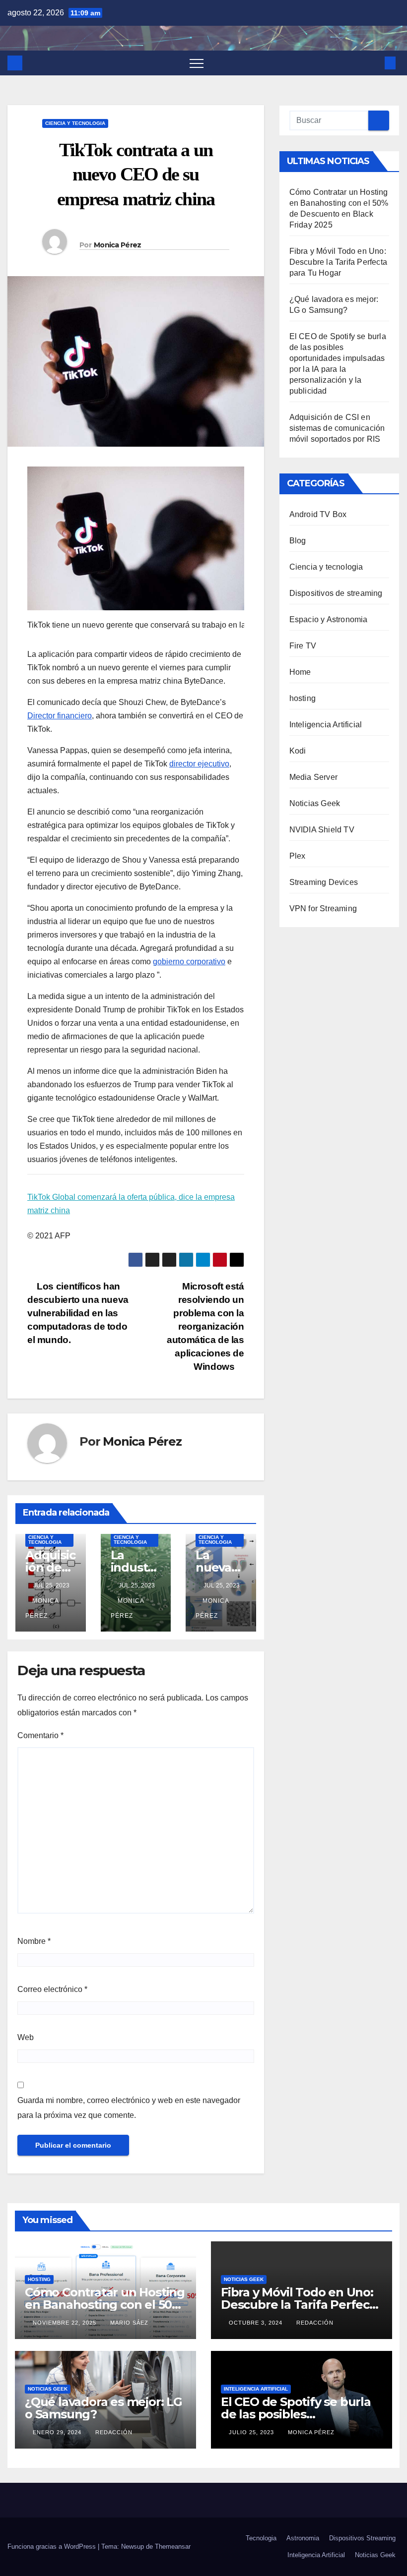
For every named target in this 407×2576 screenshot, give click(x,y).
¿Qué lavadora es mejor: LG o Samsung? (103, 2408)
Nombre (34, 1941)
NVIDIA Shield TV (322, 830)
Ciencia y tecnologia (75, 123)
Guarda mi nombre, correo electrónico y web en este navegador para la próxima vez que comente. (129, 2108)
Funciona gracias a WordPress (53, 2547)
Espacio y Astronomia (329, 619)
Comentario (40, 1735)
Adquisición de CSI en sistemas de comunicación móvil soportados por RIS (337, 428)
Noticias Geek (315, 803)
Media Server (313, 777)
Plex (298, 856)
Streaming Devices (324, 882)
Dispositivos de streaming (336, 593)
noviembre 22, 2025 (66, 2323)
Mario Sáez (129, 2323)
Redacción (315, 2323)
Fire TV (303, 646)
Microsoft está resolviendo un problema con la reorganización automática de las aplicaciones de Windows (205, 1326)
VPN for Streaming (323, 908)
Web (26, 2037)
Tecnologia (261, 2538)
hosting (303, 698)
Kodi (298, 751)
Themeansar (173, 2547)
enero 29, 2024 (58, 2432)
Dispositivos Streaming (362, 2538)
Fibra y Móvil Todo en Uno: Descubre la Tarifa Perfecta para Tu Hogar (338, 262)
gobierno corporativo (189, 962)
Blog (298, 541)
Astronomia (303, 2538)
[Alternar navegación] (197, 63)
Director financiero (60, 716)
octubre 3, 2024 (257, 2323)
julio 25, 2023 (252, 2432)
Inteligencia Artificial (326, 725)
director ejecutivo (199, 764)
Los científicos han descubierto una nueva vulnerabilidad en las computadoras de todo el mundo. (78, 1313)
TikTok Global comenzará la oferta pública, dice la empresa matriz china (131, 1204)
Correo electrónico (52, 1989)
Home (300, 672)
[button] (374, 63)
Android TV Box (318, 514)
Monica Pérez (118, 245)
